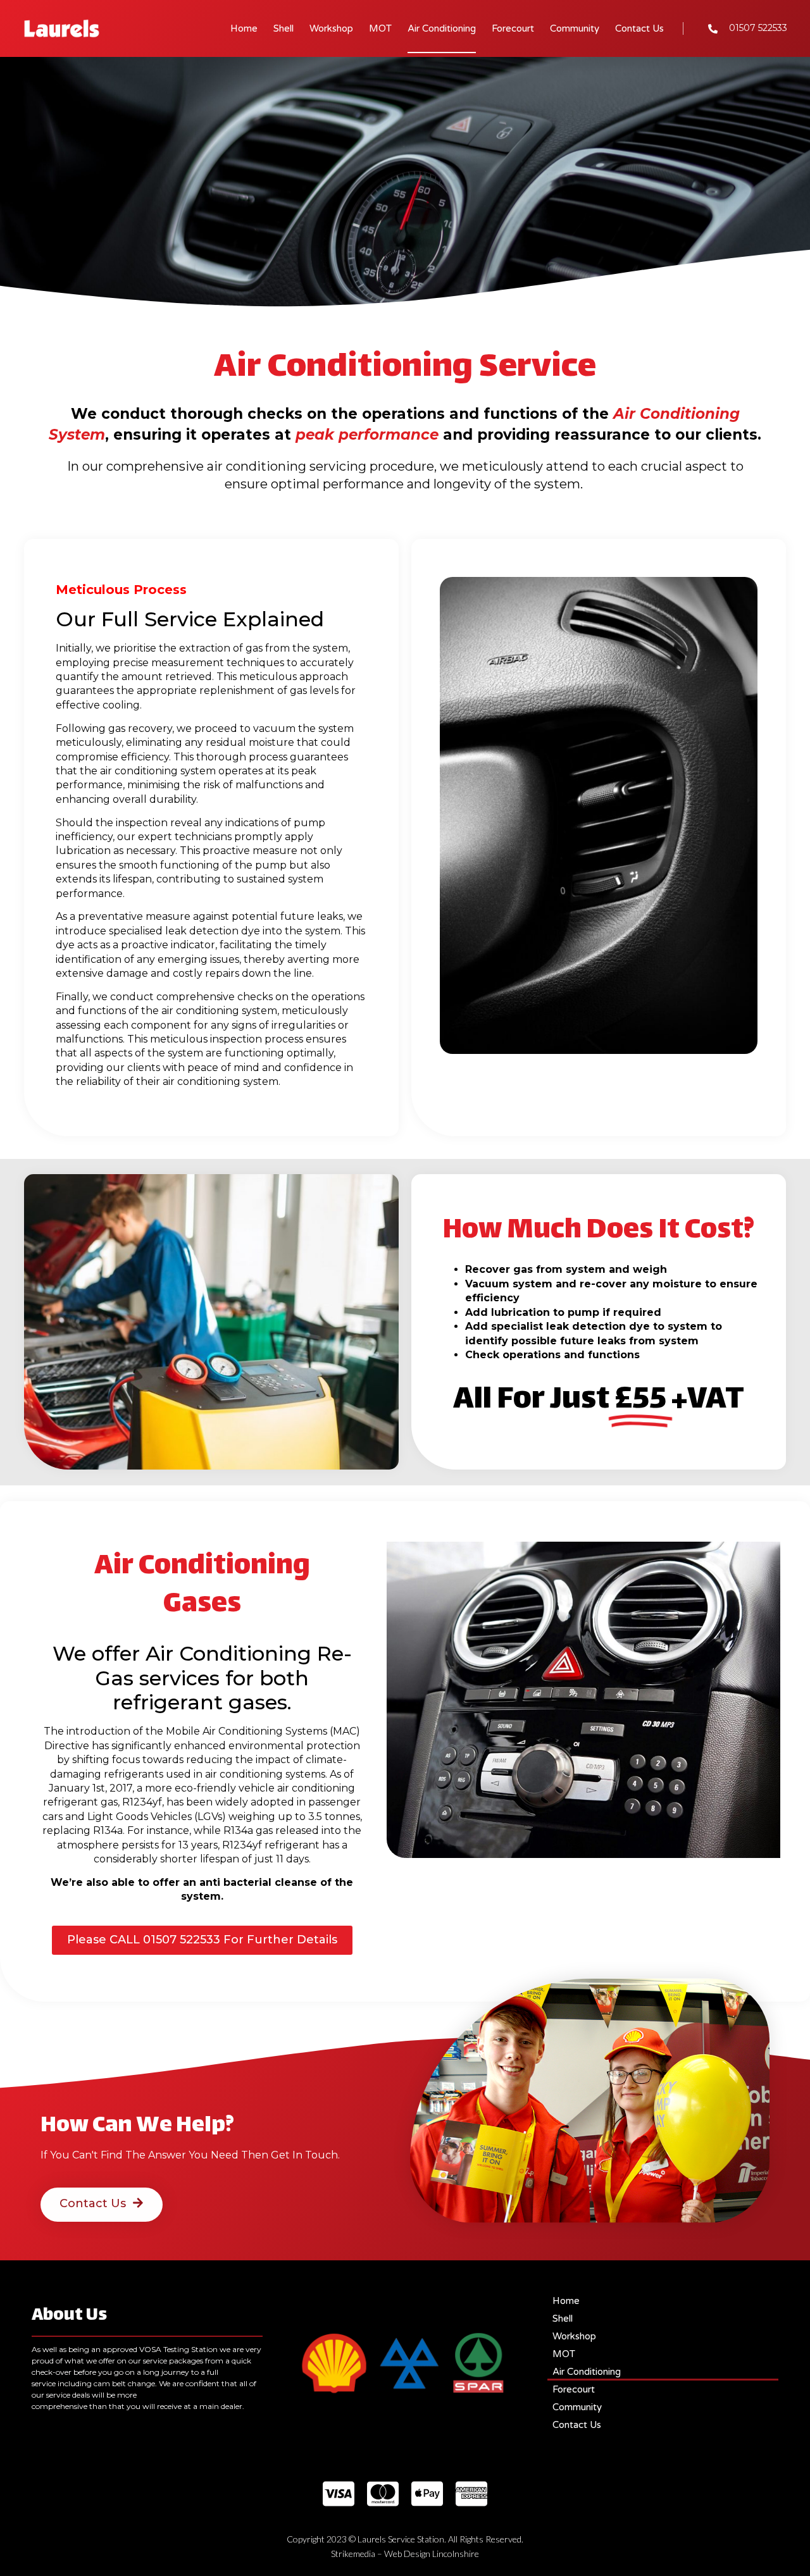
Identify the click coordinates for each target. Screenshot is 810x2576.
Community (575, 28)
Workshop (331, 28)
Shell (283, 28)
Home (244, 28)
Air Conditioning (442, 28)
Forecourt (513, 28)
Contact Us (639, 28)
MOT (380, 28)
